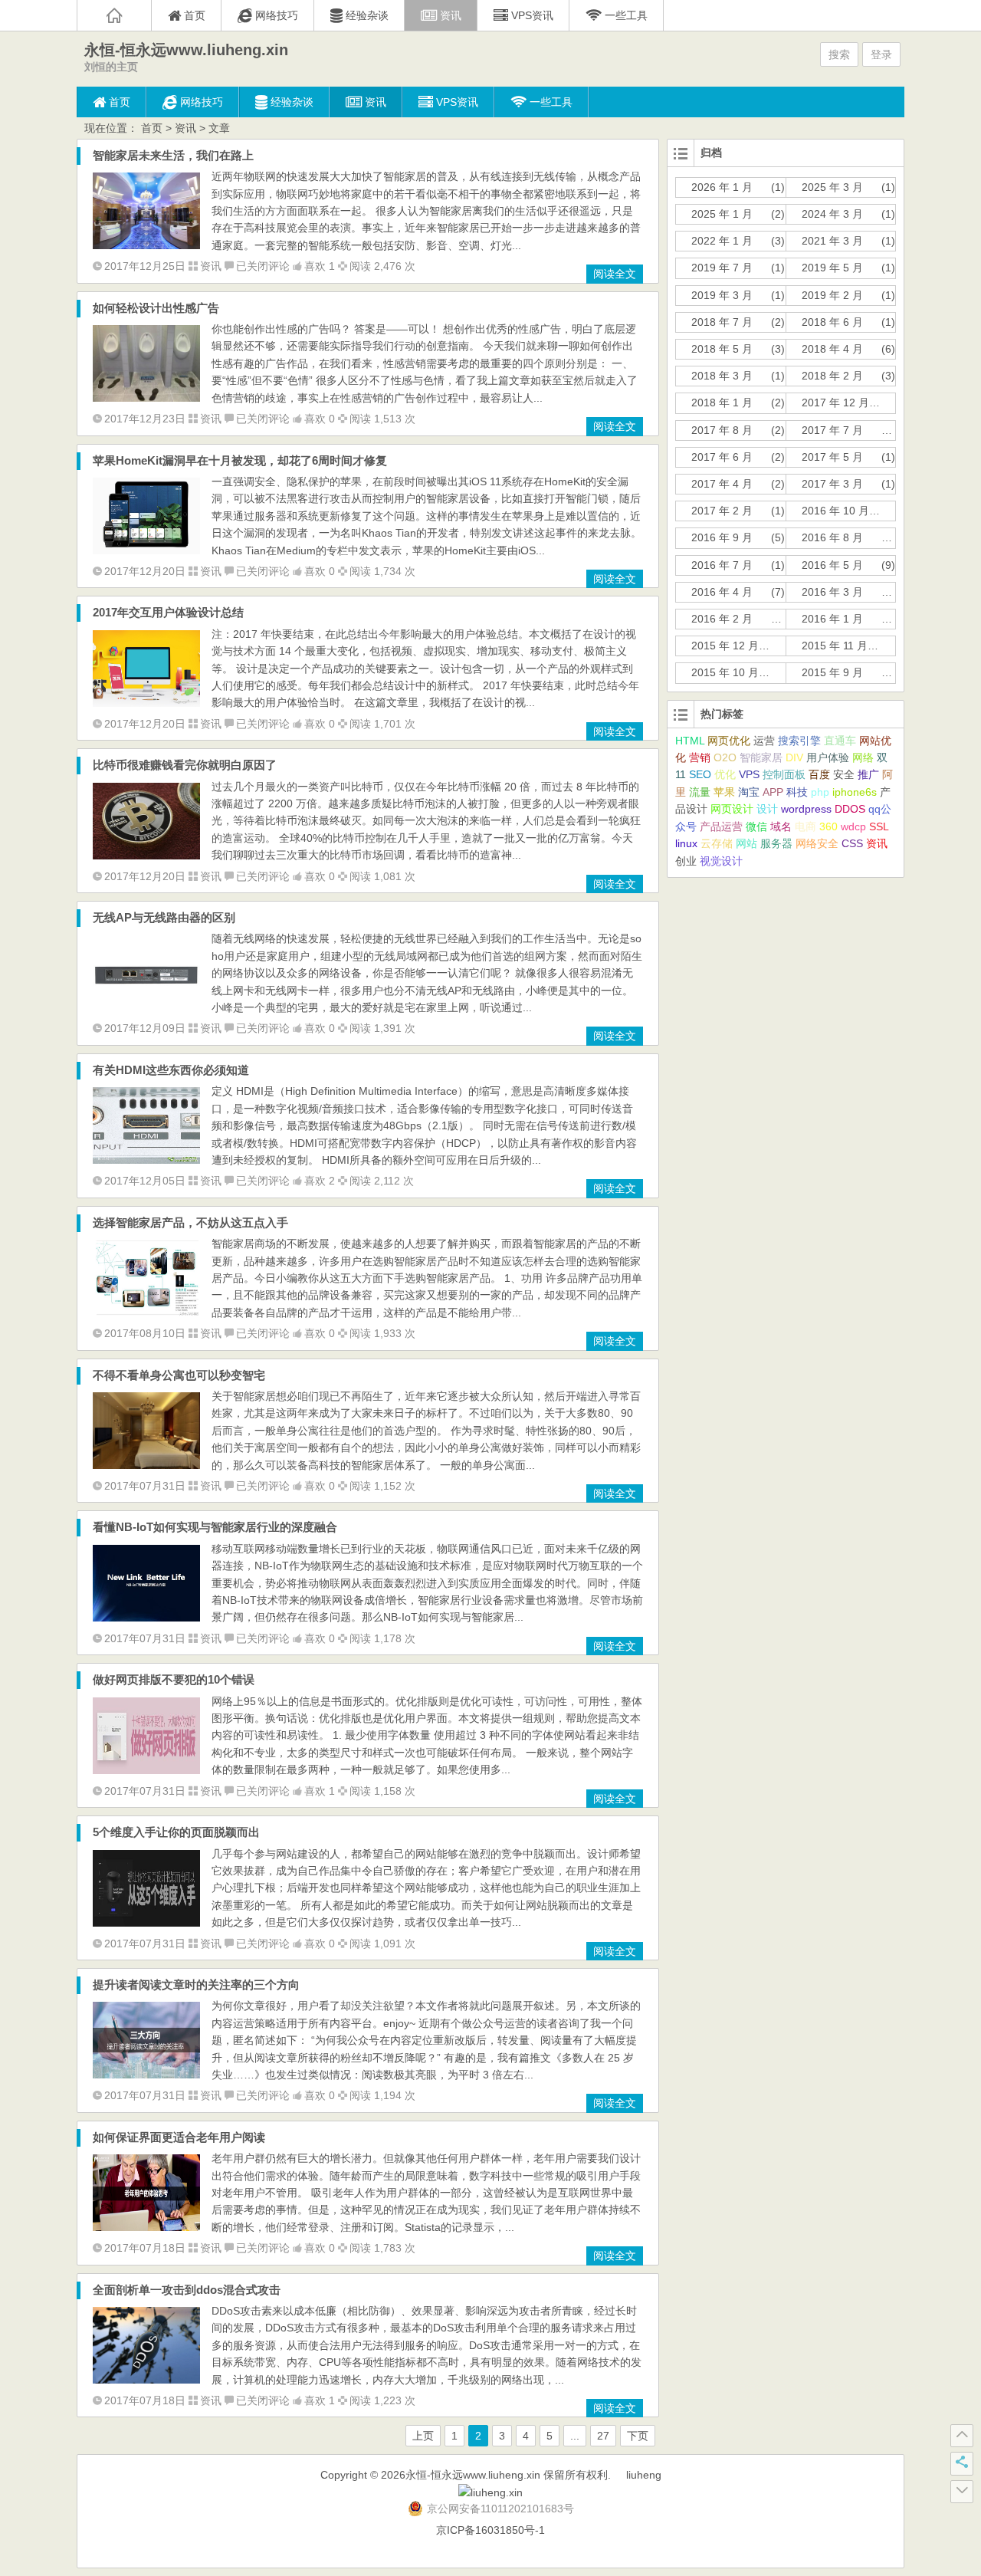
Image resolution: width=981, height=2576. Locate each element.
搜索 (839, 54)
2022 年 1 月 (722, 241)
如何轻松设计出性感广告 (156, 308)
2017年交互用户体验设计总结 (168, 612)
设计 (767, 809)
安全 (844, 774)
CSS (852, 843)
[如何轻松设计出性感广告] (146, 398)
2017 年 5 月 (832, 457)
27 (603, 2436)
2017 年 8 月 (722, 430)
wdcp (853, 826)
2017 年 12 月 (835, 402)
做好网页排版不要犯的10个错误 (174, 1679)
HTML (690, 741)
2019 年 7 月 (722, 268)
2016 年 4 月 (722, 592)
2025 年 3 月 (832, 187)
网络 (863, 757)
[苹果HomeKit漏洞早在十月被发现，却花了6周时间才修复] (146, 550)
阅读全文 (615, 274)
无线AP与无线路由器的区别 (164, 917)
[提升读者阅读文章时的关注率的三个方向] (146, 2075)
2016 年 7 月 (722, 565)
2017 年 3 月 (832, 484)
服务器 (776, 843)
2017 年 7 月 (832, 430)
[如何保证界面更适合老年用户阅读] (146, 2227)
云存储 (717, 843)
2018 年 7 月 (722, 322)
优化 (725, 774)
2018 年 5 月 (722, 349)
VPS (749, 774)
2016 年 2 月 (722, 619)
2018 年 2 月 (832, 376)
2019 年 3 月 (722, 295)
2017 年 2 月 (722, 511)
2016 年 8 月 (832, 537)
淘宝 (749, 792)
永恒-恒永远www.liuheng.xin (186, 50)
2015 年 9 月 (832, 672)
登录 (881, 54)
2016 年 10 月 (835, 511)
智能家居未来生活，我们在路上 (173, 155)
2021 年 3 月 (832, 241)
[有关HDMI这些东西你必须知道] (146, 1160)
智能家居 (761, 757)
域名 (781, 826)
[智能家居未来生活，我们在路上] (146, 245)
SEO (700, 774)
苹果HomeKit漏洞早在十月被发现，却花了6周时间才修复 (240, 460)
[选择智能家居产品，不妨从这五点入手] (146, 1313)
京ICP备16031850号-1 (490, 2530)
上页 (423, 2436)
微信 (756, 826)
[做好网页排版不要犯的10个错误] (146, 1770)
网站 (746, 843)
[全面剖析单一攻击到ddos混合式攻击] (146, 2380)
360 (828, 826)
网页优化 (729, 741)
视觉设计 (721, 861)
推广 (868, 774)
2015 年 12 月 (725, 646)
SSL (879, 826)
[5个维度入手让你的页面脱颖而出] (146, 1923)
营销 (700, 757)
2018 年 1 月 (722, 402)
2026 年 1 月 (722, 187)
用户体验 (828, 757)
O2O (725, 757)
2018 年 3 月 (722, 376)
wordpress (806, 809)
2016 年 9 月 (722, 537)
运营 (764, 741)
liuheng (644, 2475)
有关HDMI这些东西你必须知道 (171, 1070)
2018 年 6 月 (832, 322)
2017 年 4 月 (722, 484)
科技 (797, 792)
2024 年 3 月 (832, 214)
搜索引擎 (799, 741)
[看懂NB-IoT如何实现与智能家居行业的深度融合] (146, 1618)
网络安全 (817, 843)
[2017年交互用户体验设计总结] (146, 703)
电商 (805, 826)
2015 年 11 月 (835, 646)
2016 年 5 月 (832, 565)
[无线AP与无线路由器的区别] (146, 1007)
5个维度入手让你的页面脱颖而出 (176, 1832)
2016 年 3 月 (832, 592)
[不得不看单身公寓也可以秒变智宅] (146, 1465)
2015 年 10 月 (725, 672)
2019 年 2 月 (832, 295)
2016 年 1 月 (832, 619)
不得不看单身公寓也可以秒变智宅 (179, 1375)
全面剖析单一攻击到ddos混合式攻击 (187, 2290)
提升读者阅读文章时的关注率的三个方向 (196, 1985)
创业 (686, 861)
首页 (152, 128)
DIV (794, 757)
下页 (638, 2436)
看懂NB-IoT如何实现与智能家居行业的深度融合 (215, 1527)
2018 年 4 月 (832, 349)
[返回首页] (114, 15)
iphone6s (855, 792)
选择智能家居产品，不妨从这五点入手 (190, 1222)
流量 (700, 792)
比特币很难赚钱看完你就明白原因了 (185, 765)
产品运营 (721, 826)
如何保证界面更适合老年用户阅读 (179, 2137)
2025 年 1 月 (722, 214)
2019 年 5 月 (832, 268)
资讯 (185, 128)
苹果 (724, 792)
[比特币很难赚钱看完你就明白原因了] (146, 856)
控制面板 (784, 774)
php (820, 792)
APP (773, 792)
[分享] (962, 2463)
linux (686, 843)
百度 (819, 774)
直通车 (840, 741)
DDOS (850, 809)
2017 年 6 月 (722, 457)
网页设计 (732, 809)
